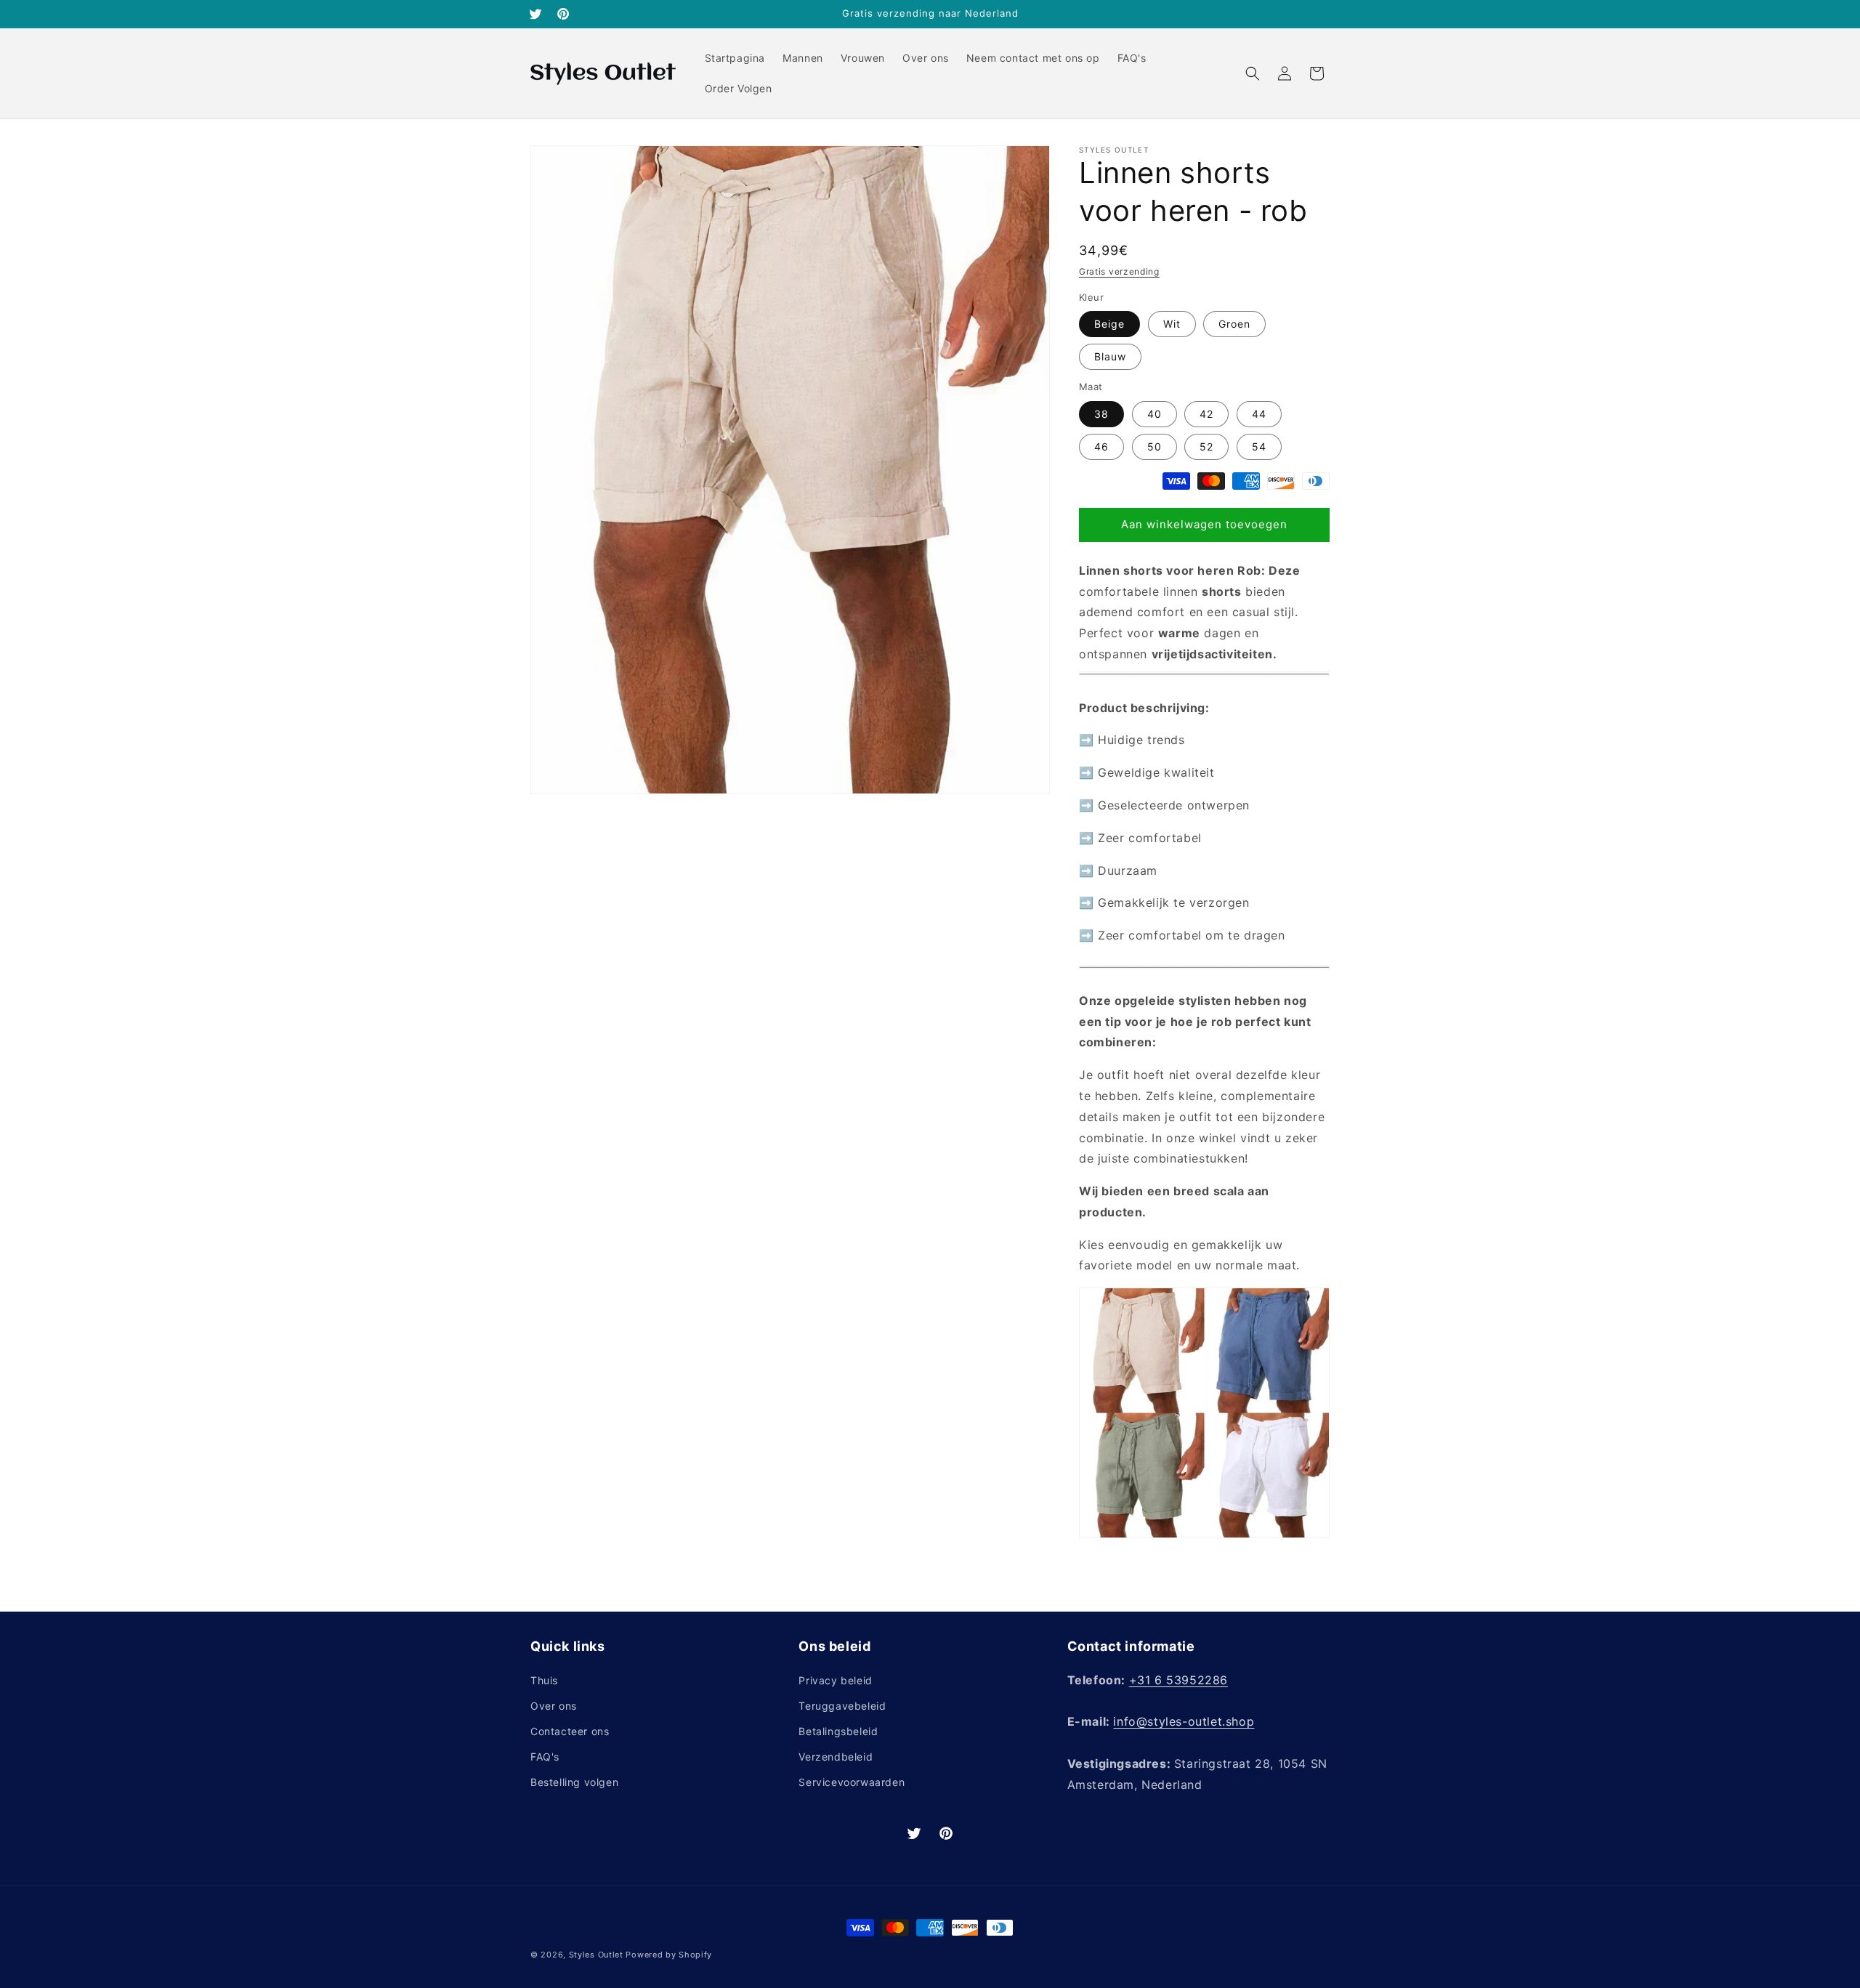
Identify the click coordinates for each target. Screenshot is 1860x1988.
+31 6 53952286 (1178, 1680)
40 (1155, 414)
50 (1155, 447)
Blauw (1110, 356)
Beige (1109, 324)
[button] (1253, 73)
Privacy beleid (835, 1680)
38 (1101, 414)
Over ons (554, 1706)
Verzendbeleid (836, 1757)
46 (1101, 447)
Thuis (544, 1680)
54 (1259, 447)
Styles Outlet (596, 1955)
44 (1259, 414)
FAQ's (545, 1757)
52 (1206, 447)
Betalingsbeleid (838, 1731)
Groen (1234, 324)
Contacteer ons (570, 1731)
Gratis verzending (1119, 271)
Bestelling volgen (574, 1782)
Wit (1172, 324)
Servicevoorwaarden (852, 1782)
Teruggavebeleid (842, 1706)
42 (1206, 414)
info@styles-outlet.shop (1184, 1721)
